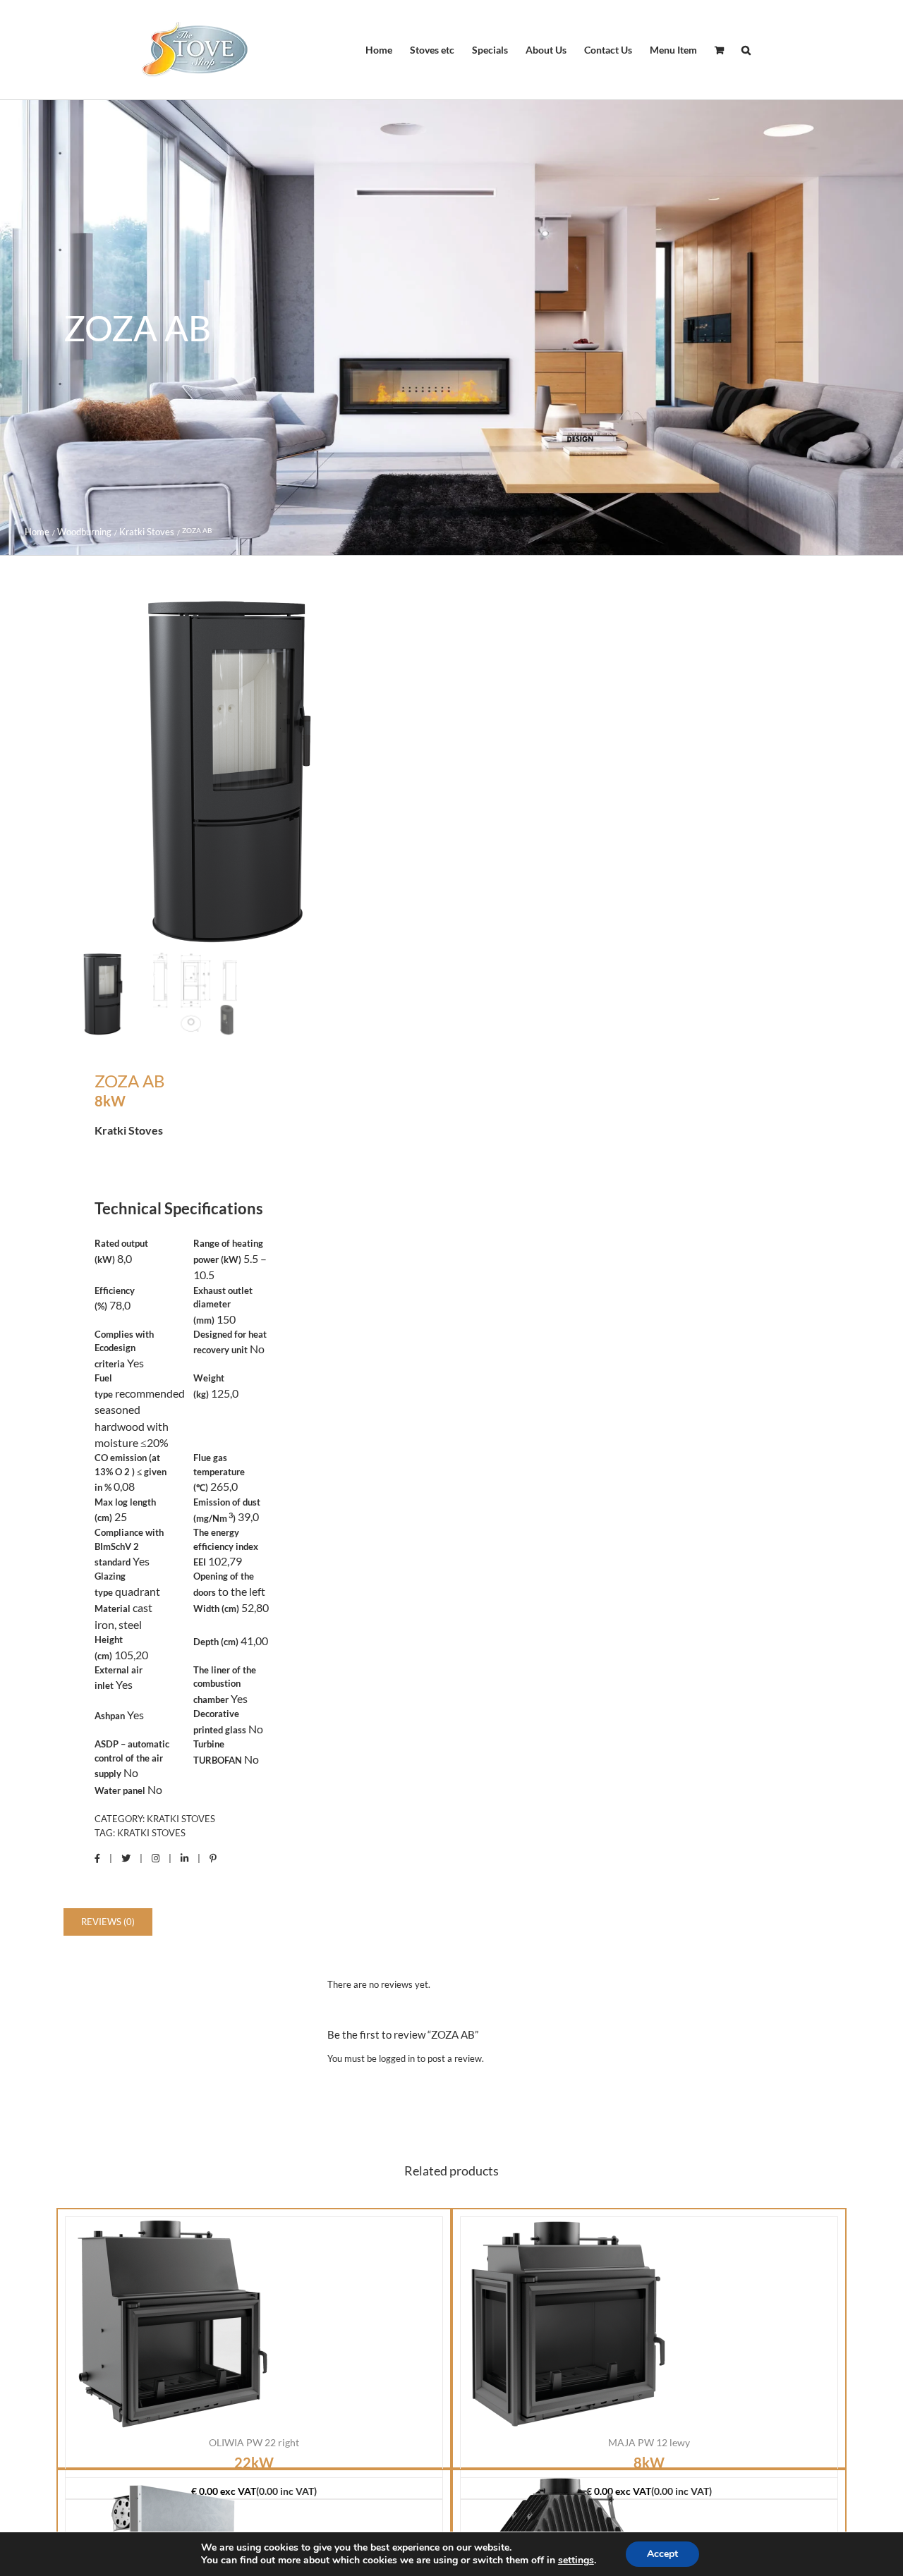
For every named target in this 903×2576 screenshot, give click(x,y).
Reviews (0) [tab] (108, 1922)
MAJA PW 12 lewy (649, 2442)
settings (576, 2560)
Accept (662, 2554)
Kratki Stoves (181, 1819)
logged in (397, 2058)
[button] (746, 50)
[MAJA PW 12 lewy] (566, 2323)
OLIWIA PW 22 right (254, 2442)
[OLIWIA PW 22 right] (171, 2323)
